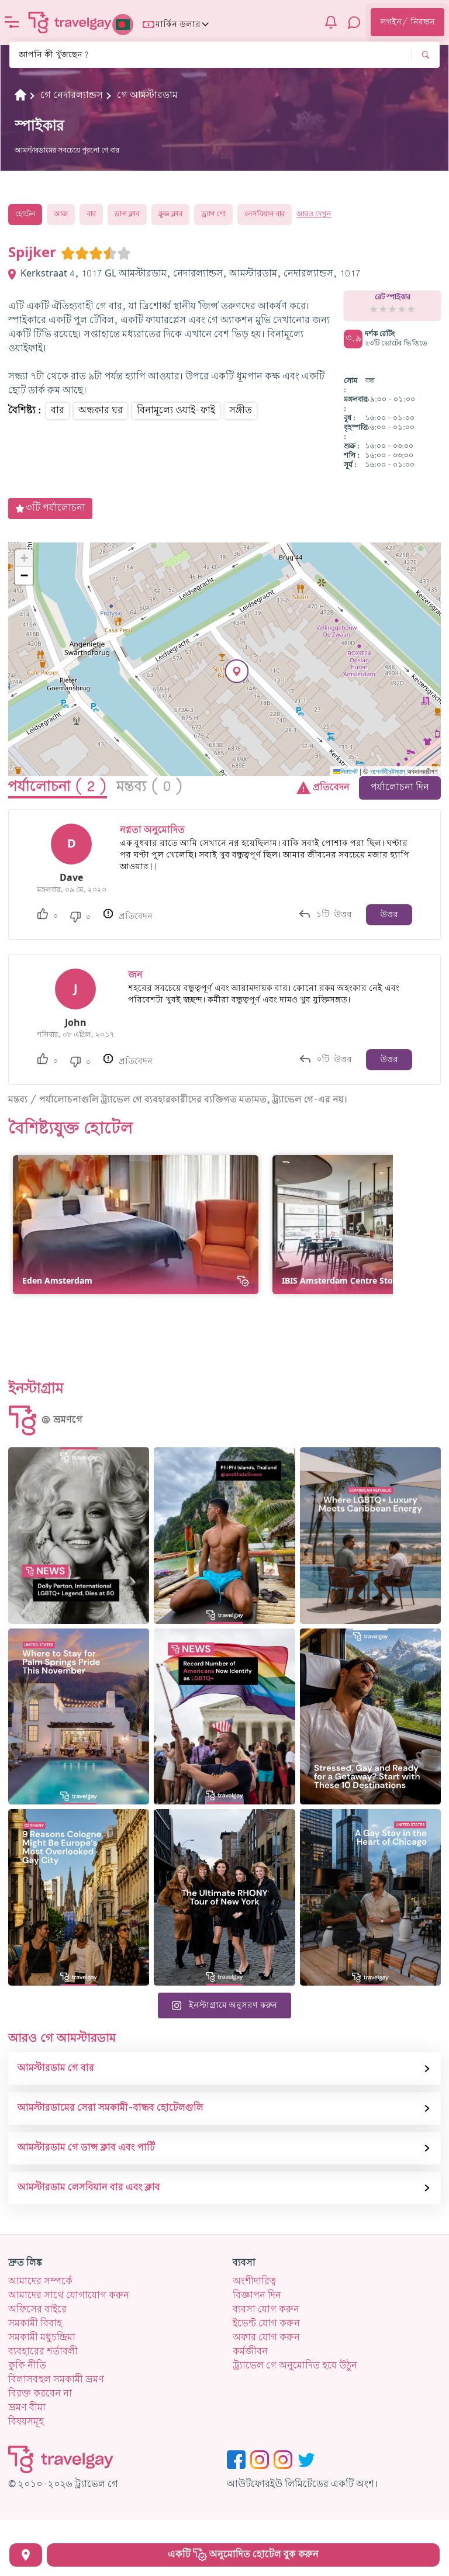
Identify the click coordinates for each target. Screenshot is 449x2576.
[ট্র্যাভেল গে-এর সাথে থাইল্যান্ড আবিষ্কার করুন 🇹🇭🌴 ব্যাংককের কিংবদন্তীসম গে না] (224, 1536)
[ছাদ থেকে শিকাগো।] (370, 1897)
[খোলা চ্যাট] (354, 22)
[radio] (68, 253)
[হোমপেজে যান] (70, 22)
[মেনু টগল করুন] (12, 22)
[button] (237, 671)
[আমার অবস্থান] (26, 2555)
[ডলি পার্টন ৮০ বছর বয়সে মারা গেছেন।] (79, 1536)
